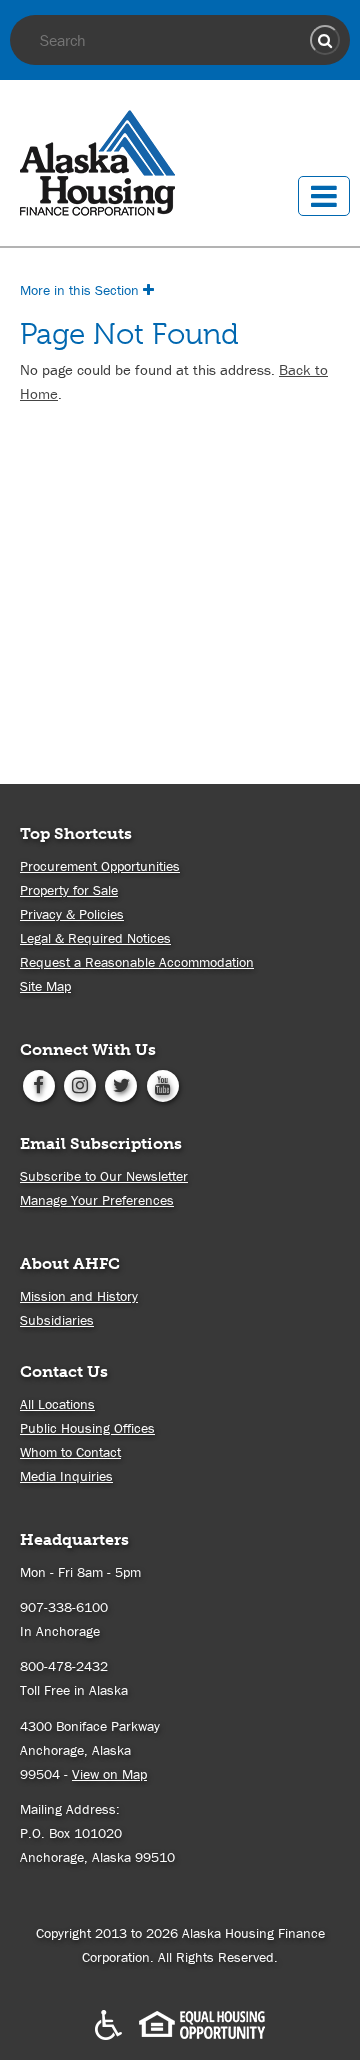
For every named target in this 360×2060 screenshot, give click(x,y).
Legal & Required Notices (95, 938)
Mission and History (79, 1296)
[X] (121, 1084)
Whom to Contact (70, 1452)
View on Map (109, 1774)
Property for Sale (69, 890)
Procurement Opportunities (100, 866)
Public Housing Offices (87, 1428)
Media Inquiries (66, 1476)
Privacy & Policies (72, 914)
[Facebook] (38, 1084)
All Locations (57, 1404)
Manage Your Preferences (97, 1200)
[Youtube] (162, 1084)
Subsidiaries (57, 1320)
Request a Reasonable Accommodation (137, 962)
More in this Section (81, 290)
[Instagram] (79, 1084)
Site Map (45, 986)
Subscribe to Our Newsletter (104, 1176)
